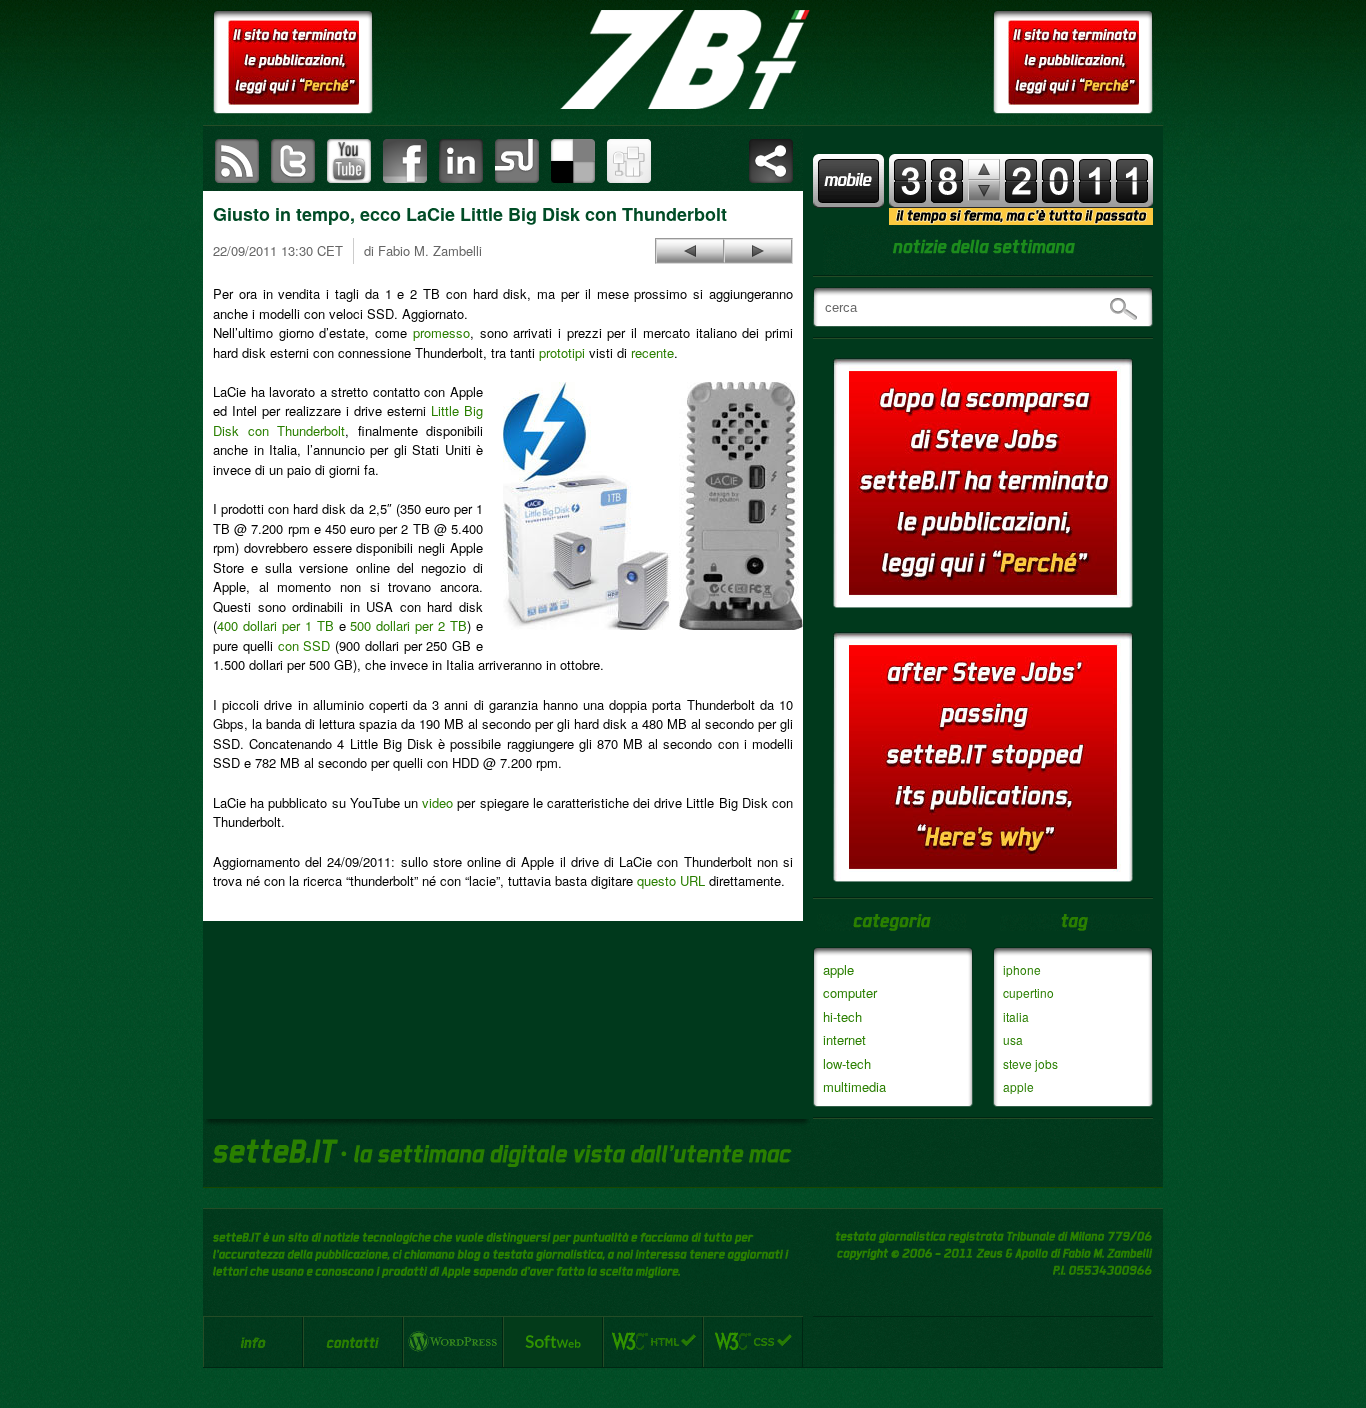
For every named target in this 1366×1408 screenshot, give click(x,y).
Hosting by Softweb (553, 1342)
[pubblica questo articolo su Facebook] (405, 161)
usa (1013, 1039)
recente (652, 352)
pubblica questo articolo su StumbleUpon (517, 161)
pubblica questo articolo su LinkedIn (461, 161)
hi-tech (842, 1016)
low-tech (847, 1063)
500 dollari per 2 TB (408, 625)
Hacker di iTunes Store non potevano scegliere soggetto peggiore (690, 251)
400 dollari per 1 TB (275, 625)
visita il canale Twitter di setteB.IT (293, 161)
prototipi (562, 352)
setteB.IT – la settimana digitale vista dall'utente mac (683, 60)
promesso (441, 332)
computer (850, 992)
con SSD (304, 645)
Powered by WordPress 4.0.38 (453, 1342)
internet (844, 1039)
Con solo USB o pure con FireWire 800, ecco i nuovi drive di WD (758, 251)
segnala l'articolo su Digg (629, 161)
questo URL (671, 880)
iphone (1022, 969)
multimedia (854, 1086)
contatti (353, 1342)
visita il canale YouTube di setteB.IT (349, 161)
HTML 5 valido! (653, 1342)
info (253, 1342)
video (437, 802)
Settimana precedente (984, 190)
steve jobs (1030, 1063)
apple (838, 969)
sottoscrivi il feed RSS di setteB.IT (237, 161)
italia (1016, 1016)
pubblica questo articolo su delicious (573, 161)
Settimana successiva (984, 169)
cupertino (1028, 992)
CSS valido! (753, 1342)
